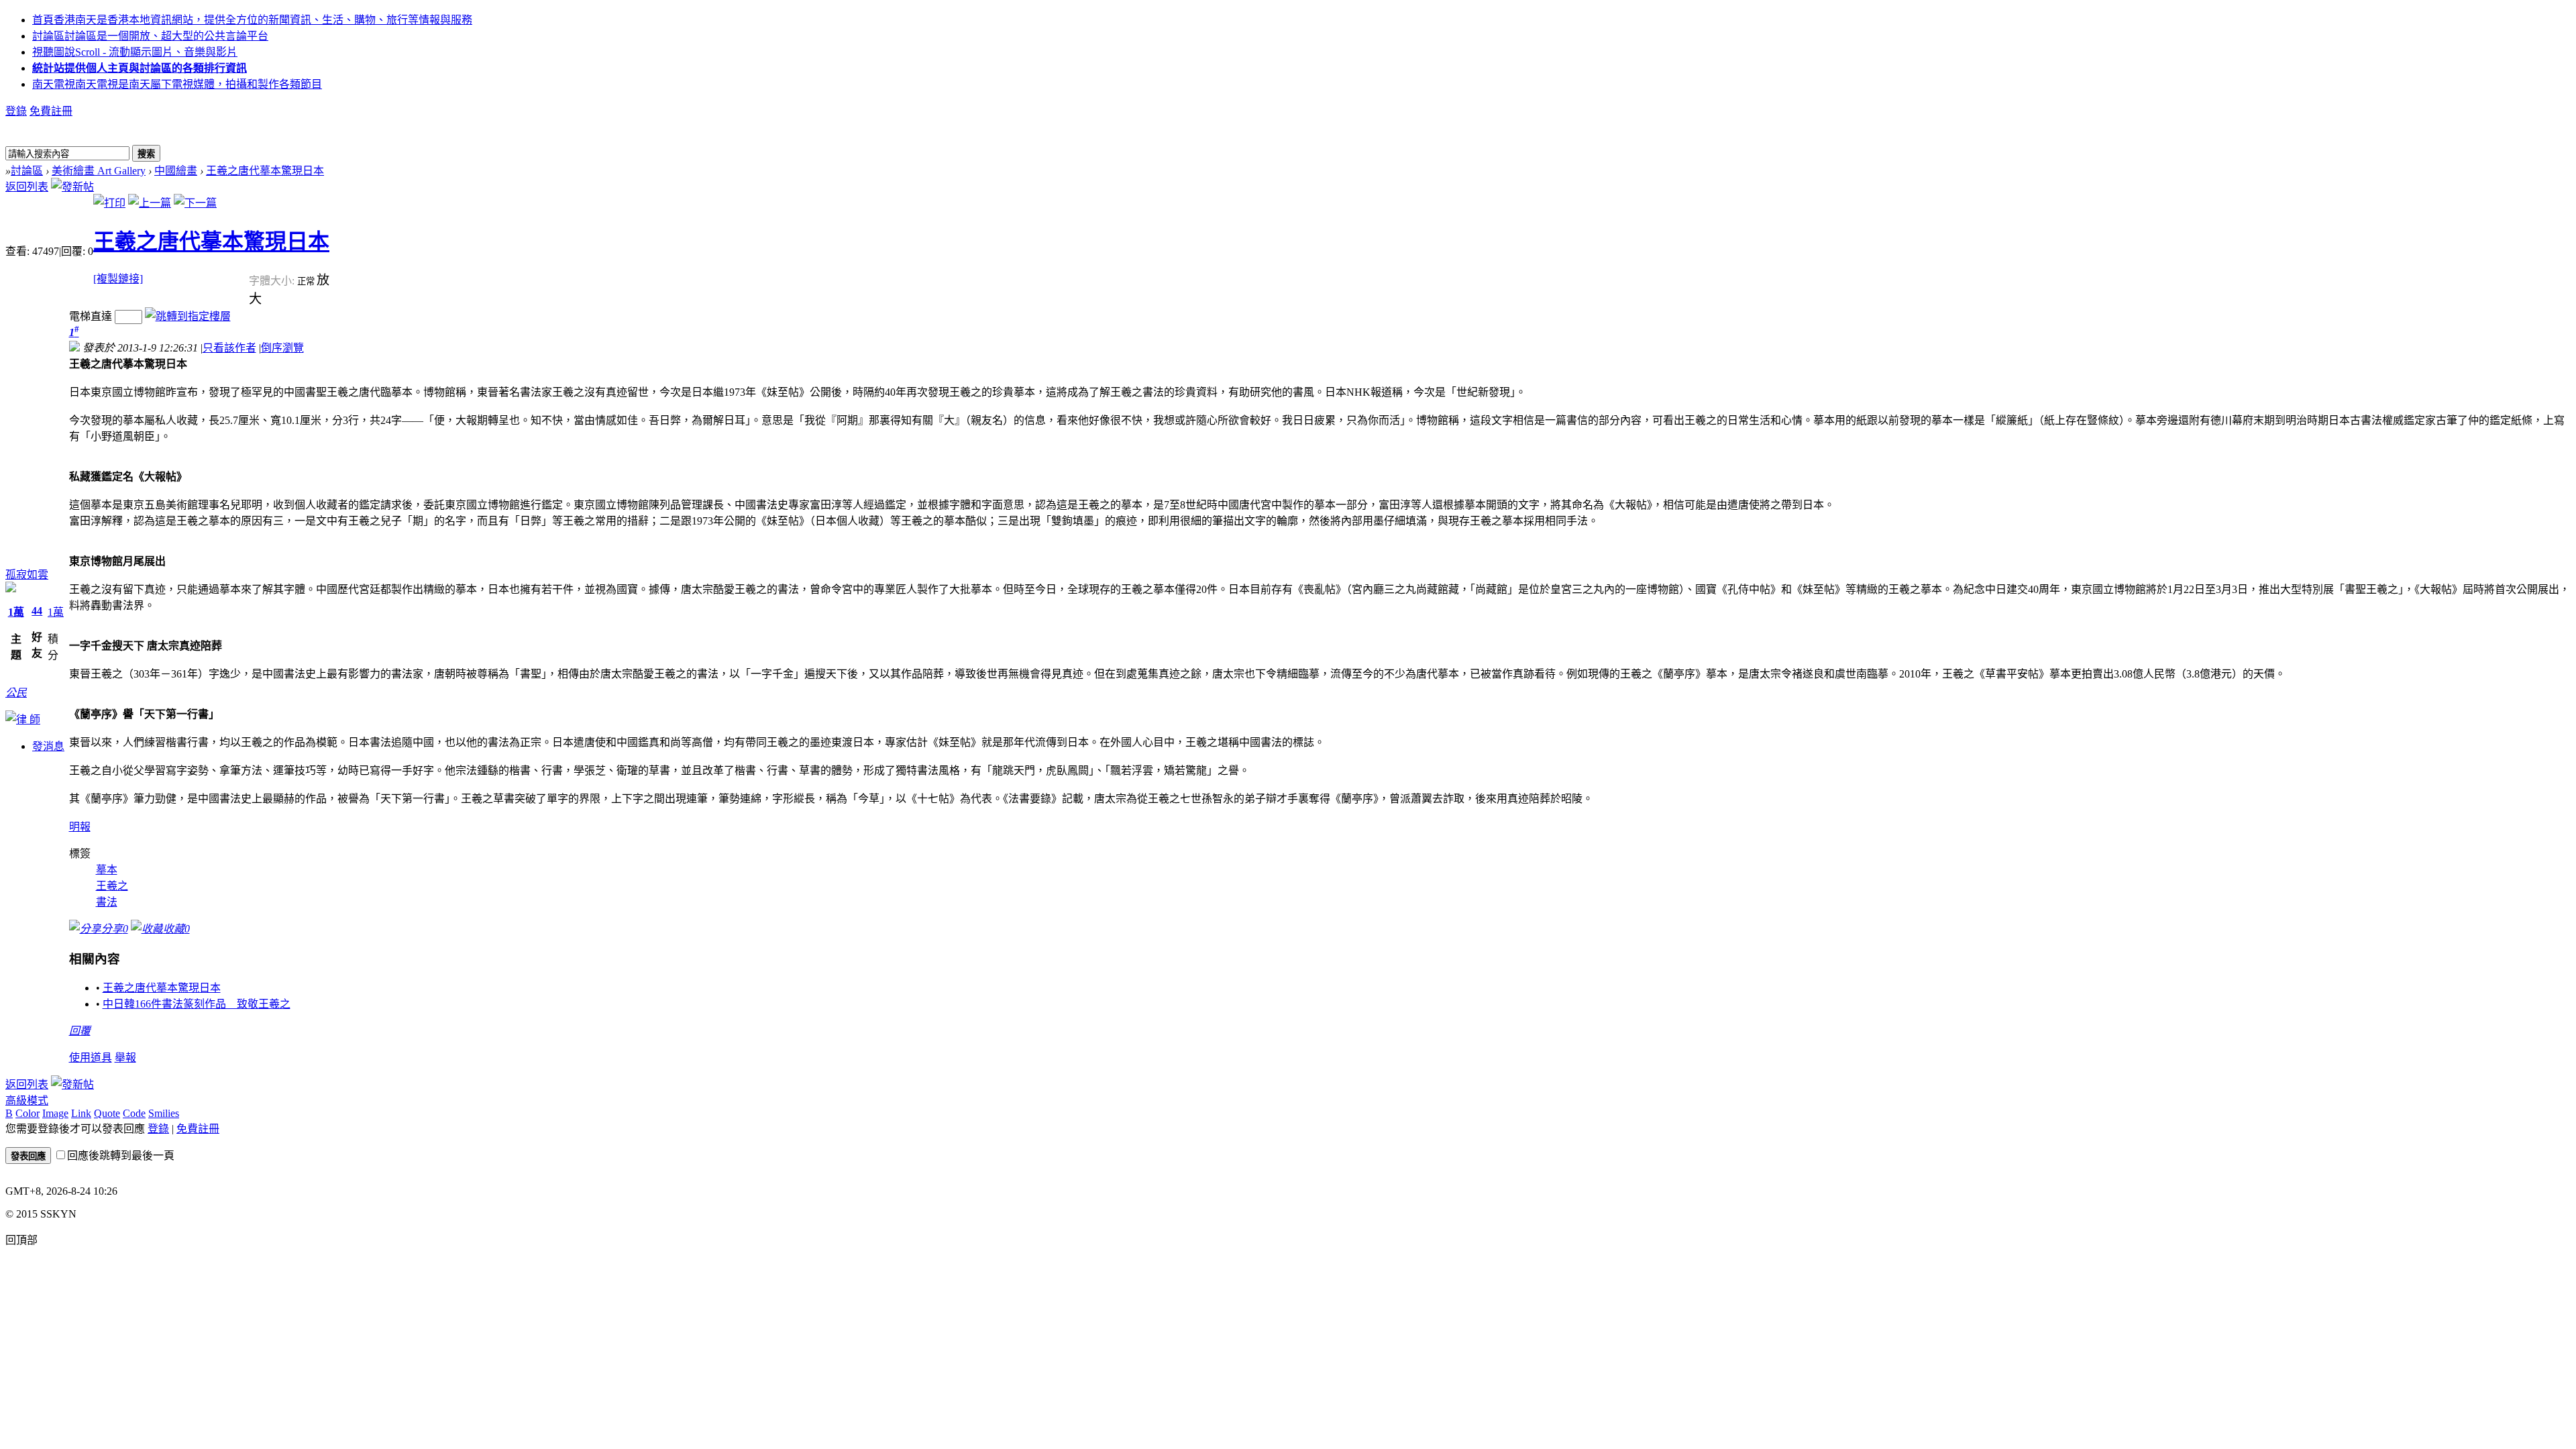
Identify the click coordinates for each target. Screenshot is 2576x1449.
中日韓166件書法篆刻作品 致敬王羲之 (197, 1004)
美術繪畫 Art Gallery (99, 171)
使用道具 (91, 1058)
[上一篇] (150, 203)
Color (28, 1113)
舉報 (125, 1058)
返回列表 (27, 187)
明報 (80, 827)
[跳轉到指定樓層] (188, 316)
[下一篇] (195, 203)
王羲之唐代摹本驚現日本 (265, 171)
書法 (107, 902)
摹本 (107, 870)
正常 (307, 281)
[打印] (109, 203)
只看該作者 (229, 348)
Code (134, 1113)
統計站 (140, 68)
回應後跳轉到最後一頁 (121, 1156)
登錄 (16, 111)
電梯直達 (91, 316)
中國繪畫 (176, 171)
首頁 (252, 20)
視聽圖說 (135, 52)
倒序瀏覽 (282, 348)
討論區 (150, 36)
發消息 (48, 746)
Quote (107, 1113)
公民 (16, 693)
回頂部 (21, 1240)
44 (37, 611)
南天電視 (177, 84)
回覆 (80, 1031)
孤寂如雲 (27, 575)
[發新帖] (72, 187)
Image (55, 1113)
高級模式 (27, 1101)
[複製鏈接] (118, 279)
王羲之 (112, 886)
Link (81, 1113)
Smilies (164, 1113)
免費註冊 (51, 111)
